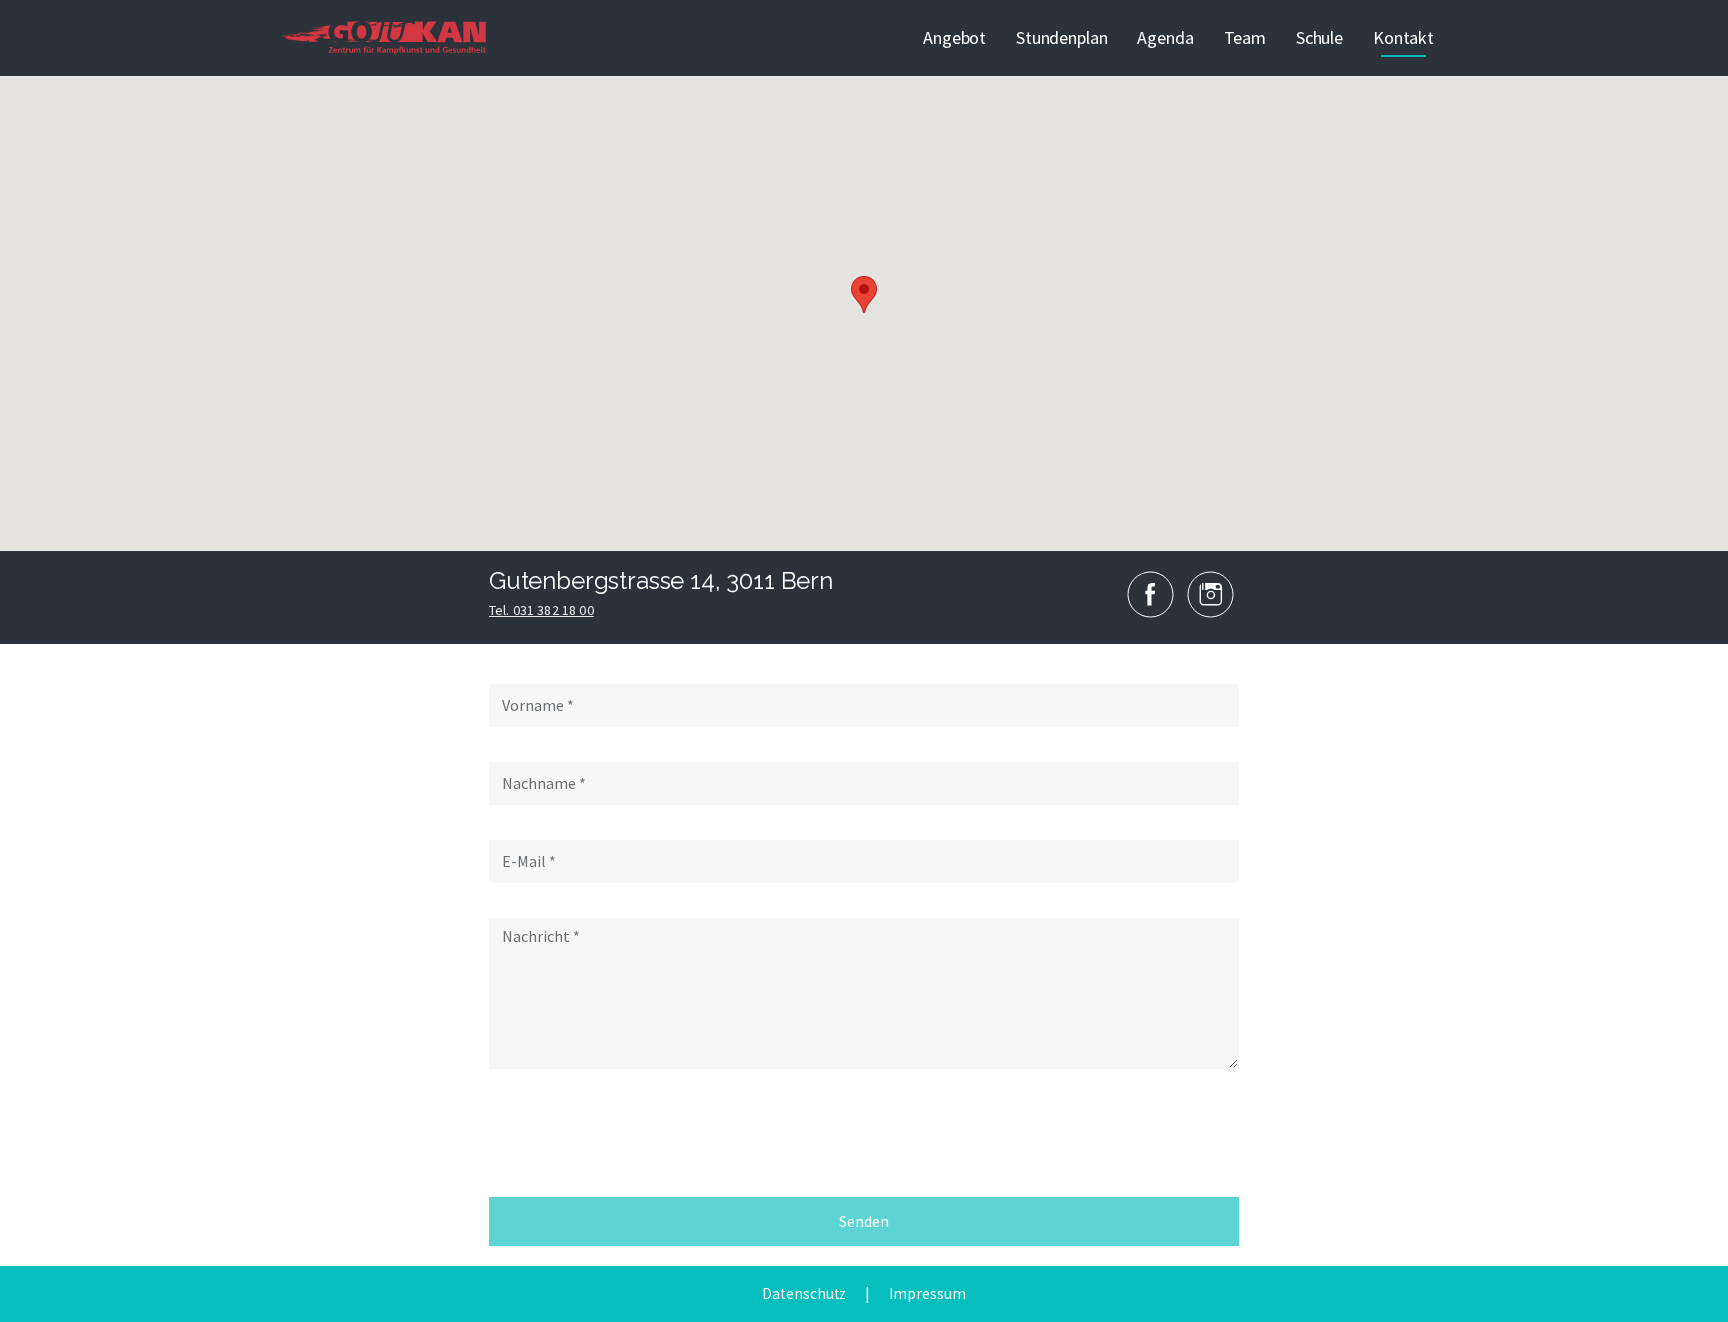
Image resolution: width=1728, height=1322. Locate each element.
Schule (1319, 37)
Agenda (1165, 37)
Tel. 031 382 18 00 (541, 610)
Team (1245, 37)
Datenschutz (804, 1293)
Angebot (954, 37)
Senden (864, 1221)
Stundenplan (1061, 37)
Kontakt (1403, 37)
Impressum (927, 1293)
